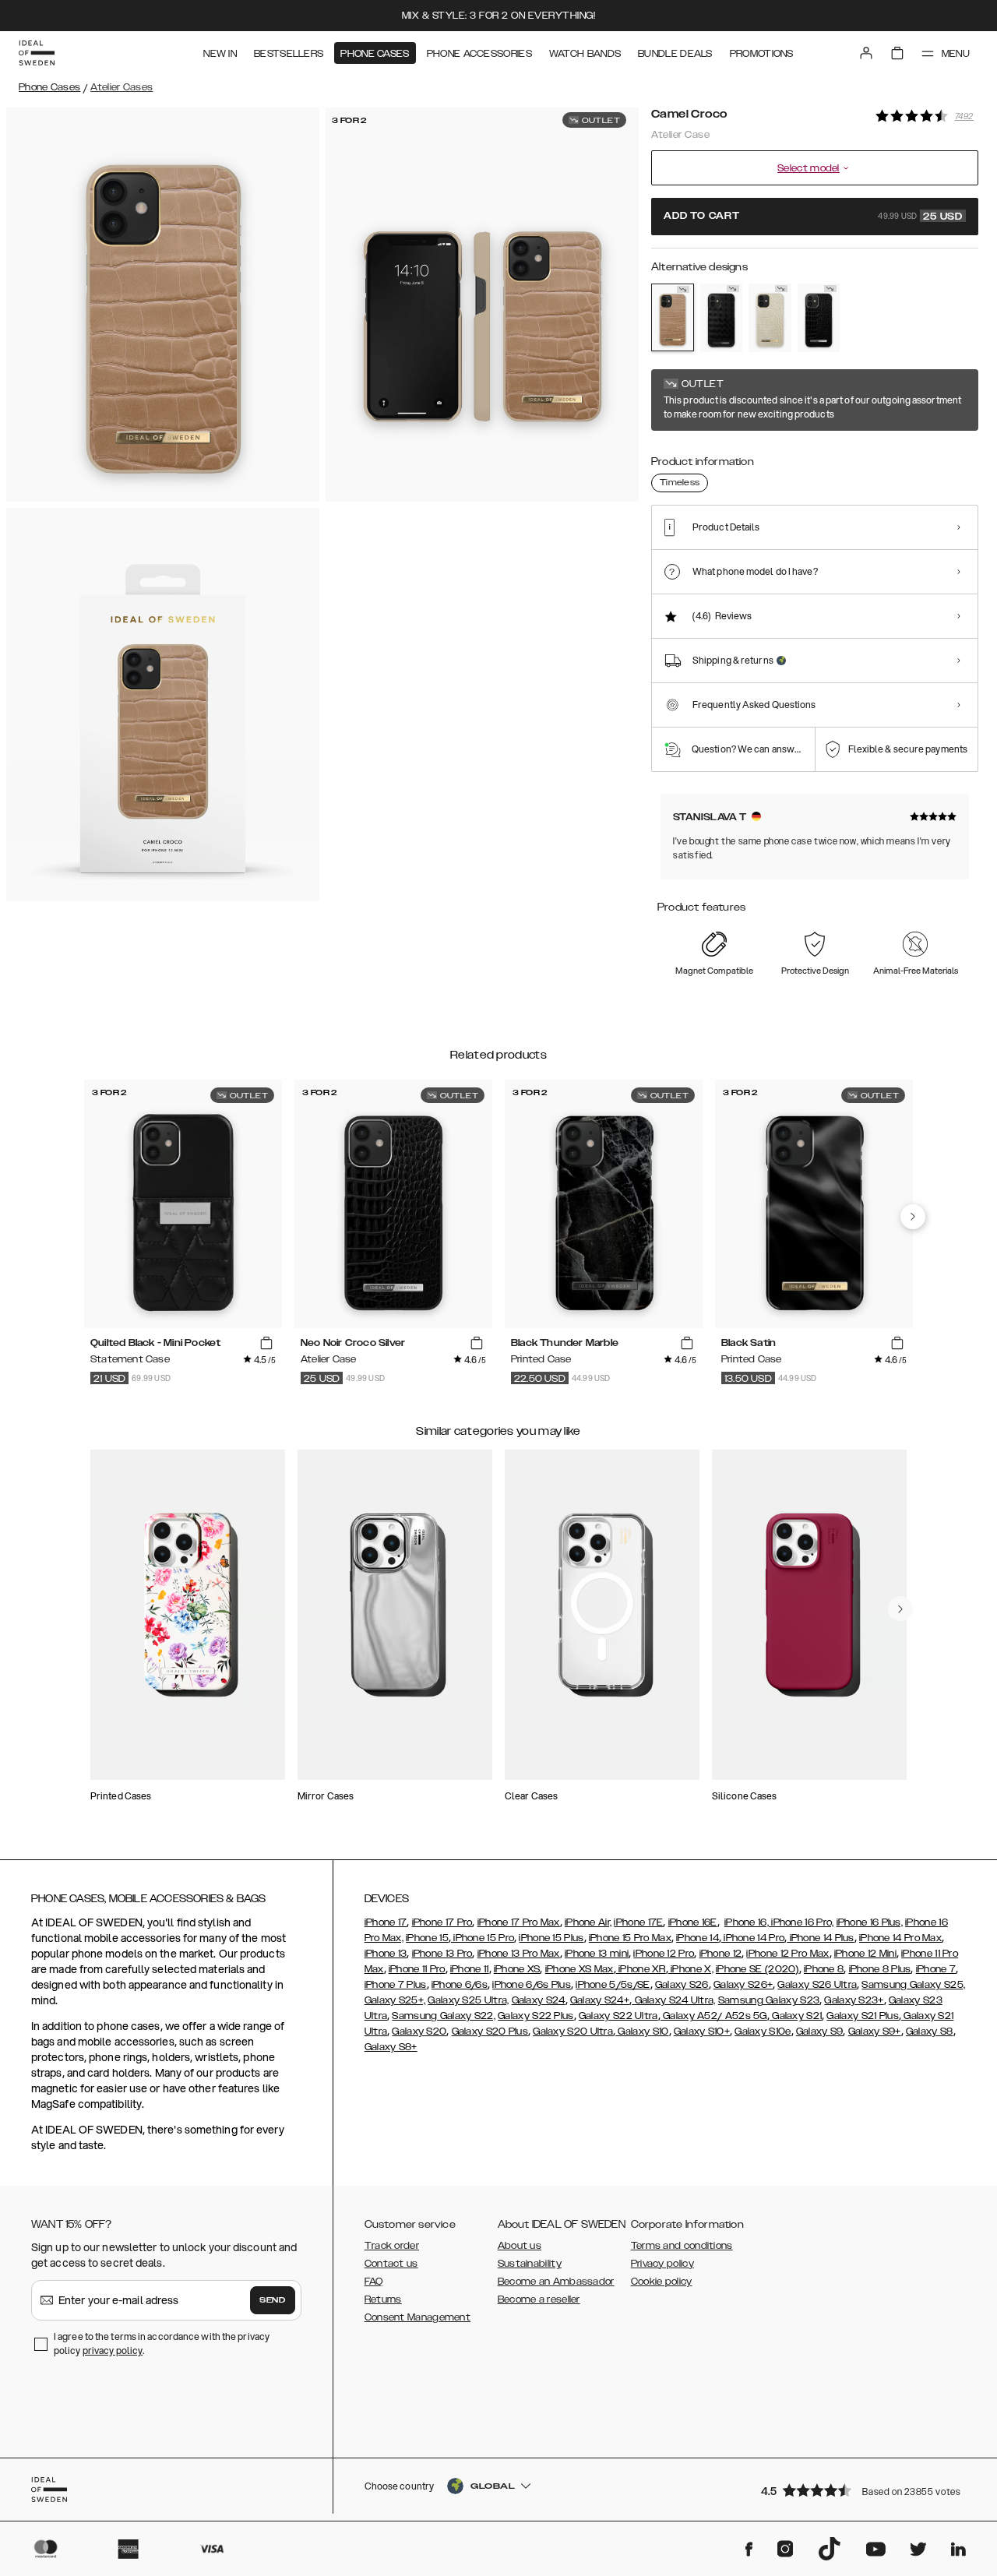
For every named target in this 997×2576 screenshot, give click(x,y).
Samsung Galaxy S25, (913, 1985)
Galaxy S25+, (395, 2000)
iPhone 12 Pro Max (787, 1954)
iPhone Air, (588, 1922)
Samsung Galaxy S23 (769, 2000)
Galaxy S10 (642, 2032)
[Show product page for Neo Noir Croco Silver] (819, 318)
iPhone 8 (824, 1969)
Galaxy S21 (796, 2016)
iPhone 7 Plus (396, 1985)
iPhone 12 (721, 1954)
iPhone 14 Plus (821, 1938)
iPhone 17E (638, 1922)
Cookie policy (662, 2282)
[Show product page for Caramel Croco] (770, 318)
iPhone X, (691, 1969)
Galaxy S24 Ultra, (673, 2000)
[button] (865, 2490)
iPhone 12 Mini (865, 1954)
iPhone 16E (693, 1922)
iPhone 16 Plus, (870, 1922)
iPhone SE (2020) (757, 1969)
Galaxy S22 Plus (536, 2016)
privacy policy (113, 2350)
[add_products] (266, 1344)
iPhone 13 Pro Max (519, 1954)
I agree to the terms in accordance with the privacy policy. (162, 2343)
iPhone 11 (470, 1969)
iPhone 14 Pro (753, 1938)
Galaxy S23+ (854, 2000)
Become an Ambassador (556, 2282)
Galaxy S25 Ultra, (468, 2000)
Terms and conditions (682, 2246)
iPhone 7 (936, 1969)
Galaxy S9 (820, 2032)
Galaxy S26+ (743, 1985)
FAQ (374, 2282)
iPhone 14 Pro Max (900, 1938)
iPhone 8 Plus (880, 1969)
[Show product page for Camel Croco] (673, 317)
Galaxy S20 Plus (490, 2032)
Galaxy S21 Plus (863, 2016)
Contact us (391, 2264)
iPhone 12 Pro (664, 1954)
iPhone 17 (386, 1922)
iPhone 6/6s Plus (532, 1985)
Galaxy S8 (930, 2032)
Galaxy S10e (763, 2032)
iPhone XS (517, 1969)
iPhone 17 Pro (442, 1922)
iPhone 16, (747, 1922)
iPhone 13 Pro (442, 1954)
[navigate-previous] (913, 1217)
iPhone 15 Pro (483, 1938)
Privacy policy (662, 2264)
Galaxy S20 (419, 2032)
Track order (392, 2246)
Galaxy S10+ (702, 2032)
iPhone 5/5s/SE (613, 1985)
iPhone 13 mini (597, 1954)
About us (520, 2246)
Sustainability (530, 2264)
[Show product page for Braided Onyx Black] (722, 318)
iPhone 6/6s (460, 1985)
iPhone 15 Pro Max (630, 1938)
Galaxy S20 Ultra (573, 2032)
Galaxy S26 (682, 1985)
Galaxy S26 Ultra (817, 1985)
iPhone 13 (386, 1954)
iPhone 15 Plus (551, 1938)
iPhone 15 (427, 1938)
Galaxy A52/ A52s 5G (714, 2016)
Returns (383, 2299)
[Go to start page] (37, 53)
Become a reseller (539, 2299)
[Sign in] (866, 53)
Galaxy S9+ (875, 2032)
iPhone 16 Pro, (801, 1922)
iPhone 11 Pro (417, 1969)
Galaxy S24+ (600, 2000)
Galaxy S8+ (391, 2047)
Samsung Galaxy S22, (444, 2016)
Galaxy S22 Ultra (618, 2016)
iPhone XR (641, 1969)
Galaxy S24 (539, 2000)
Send (273, 2300)
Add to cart (813, 217)
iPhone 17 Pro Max (519, 1922)
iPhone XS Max (580, 1969)
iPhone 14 (698, 1938)
